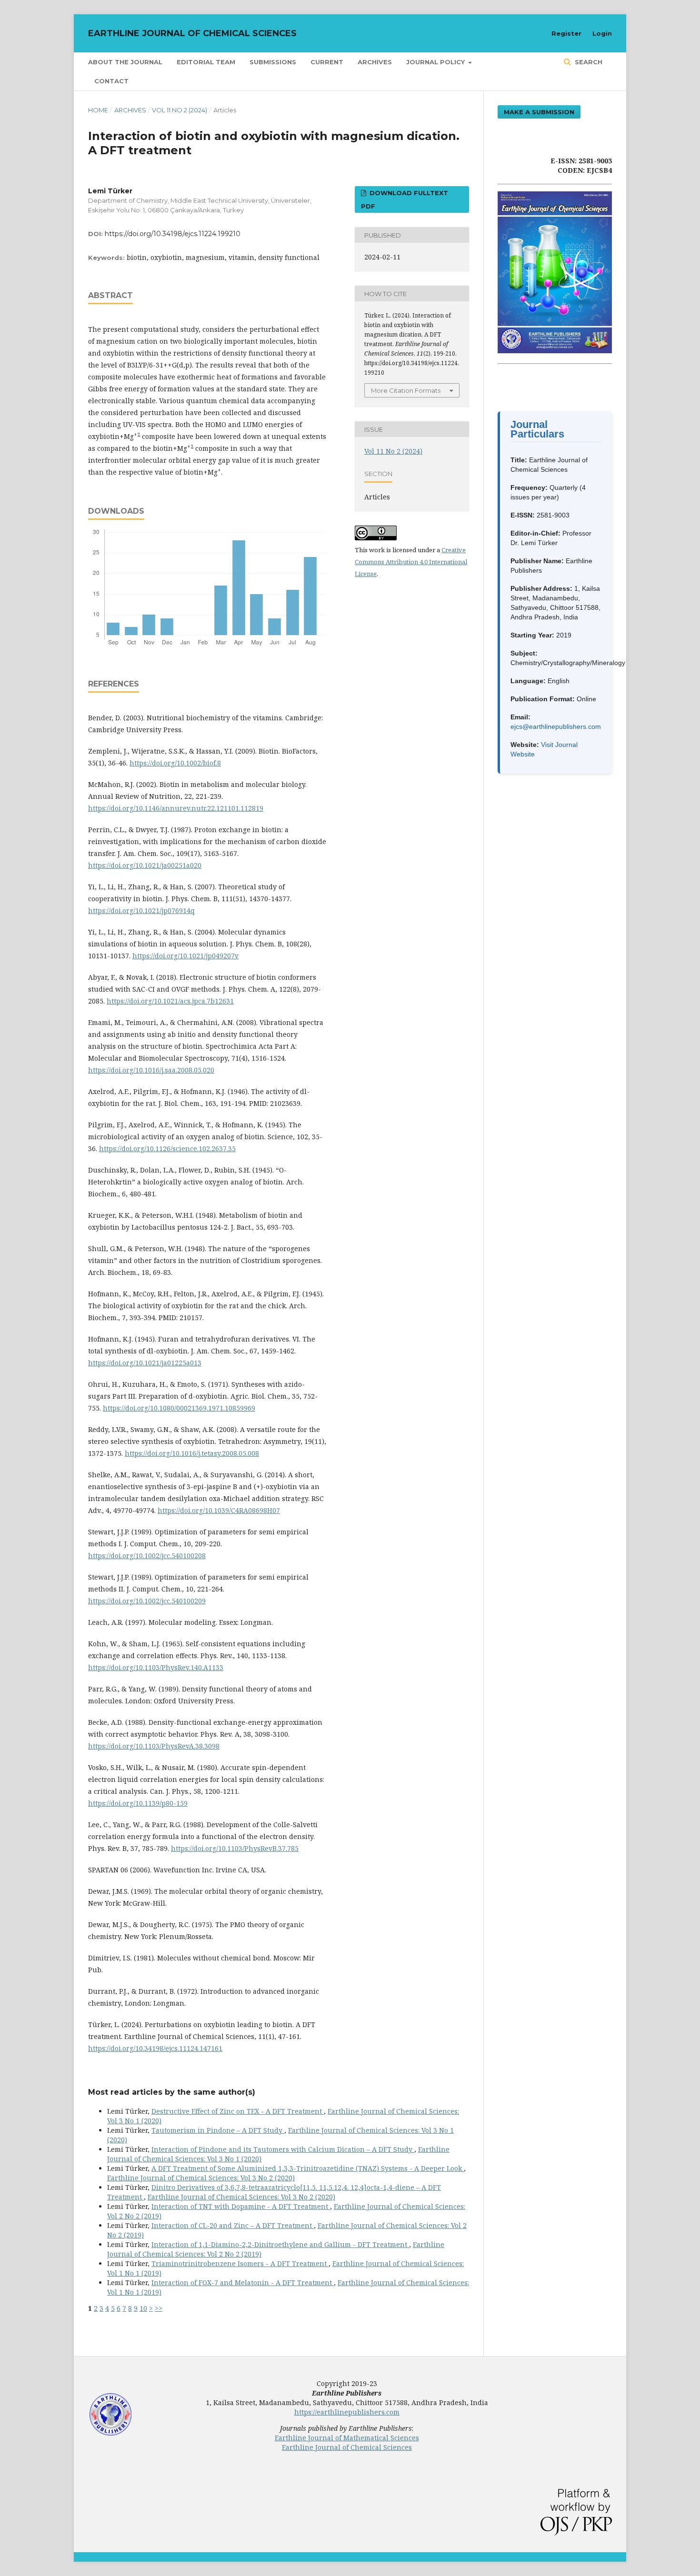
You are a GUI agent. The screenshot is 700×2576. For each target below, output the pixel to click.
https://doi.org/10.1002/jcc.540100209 (147, 1601)
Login (602, 33)
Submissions (273, 62)
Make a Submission (539, 112)
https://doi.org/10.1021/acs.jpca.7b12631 (170, 1001)
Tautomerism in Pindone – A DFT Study (218, 2130)
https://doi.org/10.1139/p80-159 (138, 1803)
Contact (111, 81)
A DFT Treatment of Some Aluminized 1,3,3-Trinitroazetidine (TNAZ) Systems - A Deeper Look (308, 2168)
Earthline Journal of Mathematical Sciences (347, 2438)
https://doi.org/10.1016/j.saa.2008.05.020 (151, 1070)
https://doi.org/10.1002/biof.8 (175, 763)
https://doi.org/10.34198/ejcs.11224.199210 (173, 234)
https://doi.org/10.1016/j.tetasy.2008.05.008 (192, 1453)
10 (143, 2308)
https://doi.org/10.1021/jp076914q (141, 910)
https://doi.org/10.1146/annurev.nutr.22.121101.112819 (176, 808)
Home (98, 110)
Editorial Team (206, 62)
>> (159, 2308)
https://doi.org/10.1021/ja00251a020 (145, 865)
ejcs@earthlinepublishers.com (556, 726)
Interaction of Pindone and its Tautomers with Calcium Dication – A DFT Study (283, 2149)
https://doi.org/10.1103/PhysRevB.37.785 (235, 1848)
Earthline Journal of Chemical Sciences (192, 33)
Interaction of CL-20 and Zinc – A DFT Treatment (233, 2225)
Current (327, 62)
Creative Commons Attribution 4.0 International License (411, 562)
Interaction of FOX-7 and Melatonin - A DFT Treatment (243, 2283)
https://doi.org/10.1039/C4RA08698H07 (219, 1510)
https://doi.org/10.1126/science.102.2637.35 (167, 1149)
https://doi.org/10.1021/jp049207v (185, 956)
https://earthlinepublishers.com (347, 2412)
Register (566, 33)
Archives (375, 62)
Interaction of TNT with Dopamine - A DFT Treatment (241, 2206)
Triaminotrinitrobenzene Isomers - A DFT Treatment (240, 2263)
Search (588, 62)
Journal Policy (436, 62)
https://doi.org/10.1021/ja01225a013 (145, 1363)
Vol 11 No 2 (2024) (180, 110)
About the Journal (125, 62)
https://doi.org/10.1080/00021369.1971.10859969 (179, 1408)
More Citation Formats (406, 390)
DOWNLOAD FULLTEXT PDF (405, 199)
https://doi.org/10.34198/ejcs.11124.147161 (155, 2048)
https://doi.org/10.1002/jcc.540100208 (147, 1556)
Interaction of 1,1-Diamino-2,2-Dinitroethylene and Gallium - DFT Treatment (280, 2244)
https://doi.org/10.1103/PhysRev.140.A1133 (156, 1667)
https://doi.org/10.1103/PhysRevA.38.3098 (154, 1746)
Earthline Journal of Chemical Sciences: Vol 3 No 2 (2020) (201, 2178)
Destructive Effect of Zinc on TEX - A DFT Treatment (238, 2111)
